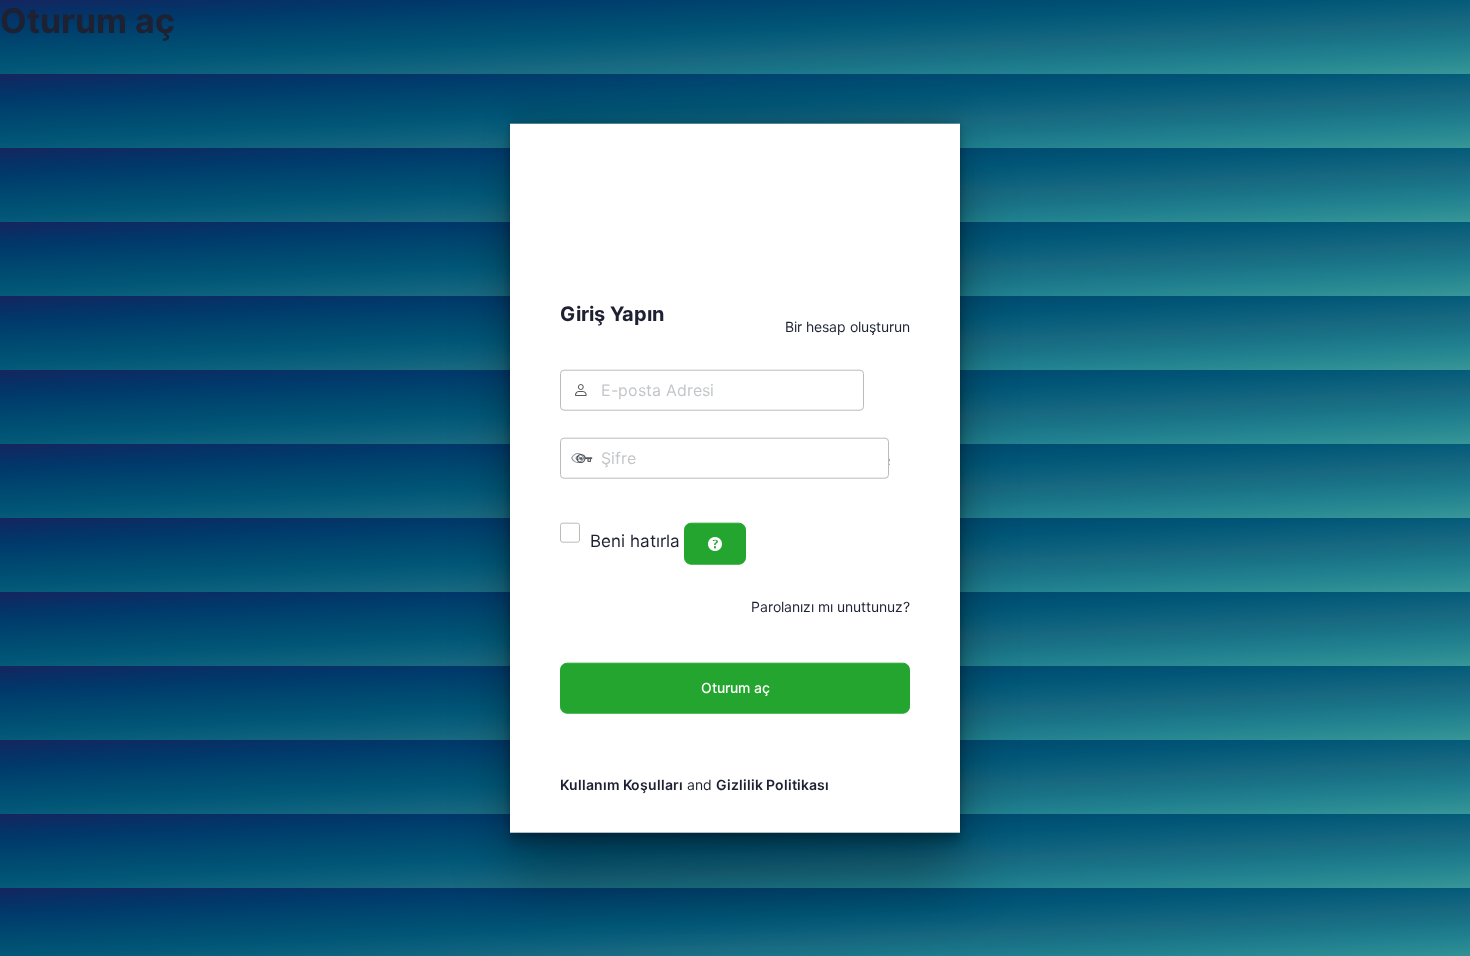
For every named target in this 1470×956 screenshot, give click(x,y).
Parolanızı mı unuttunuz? (830, 605)
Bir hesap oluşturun (847, 326)
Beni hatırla (635, 541)
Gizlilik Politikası (772, 784)
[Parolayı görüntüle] (576, 498)
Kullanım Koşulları (621, 784)
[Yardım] (715, 543)
